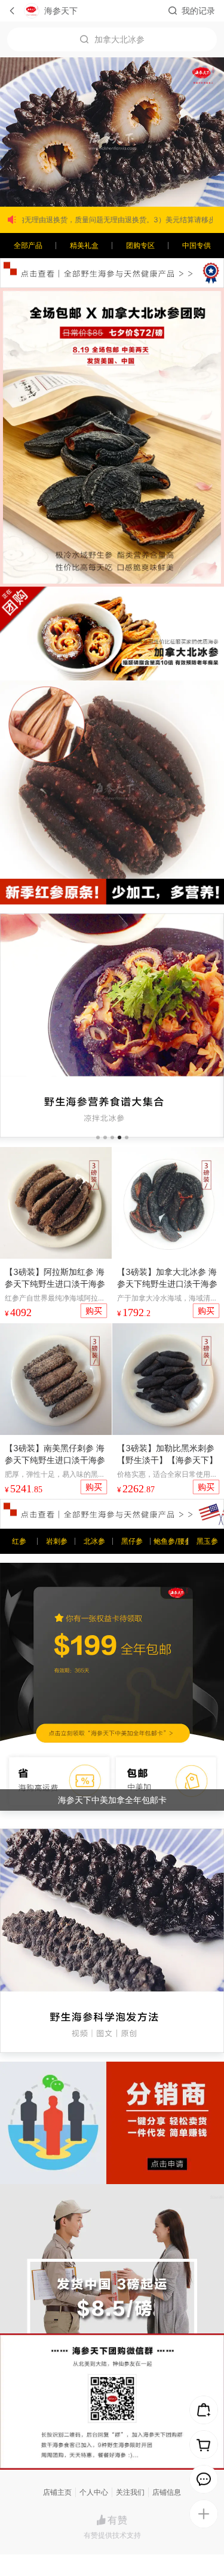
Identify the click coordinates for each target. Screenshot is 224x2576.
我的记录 (198, 10)
